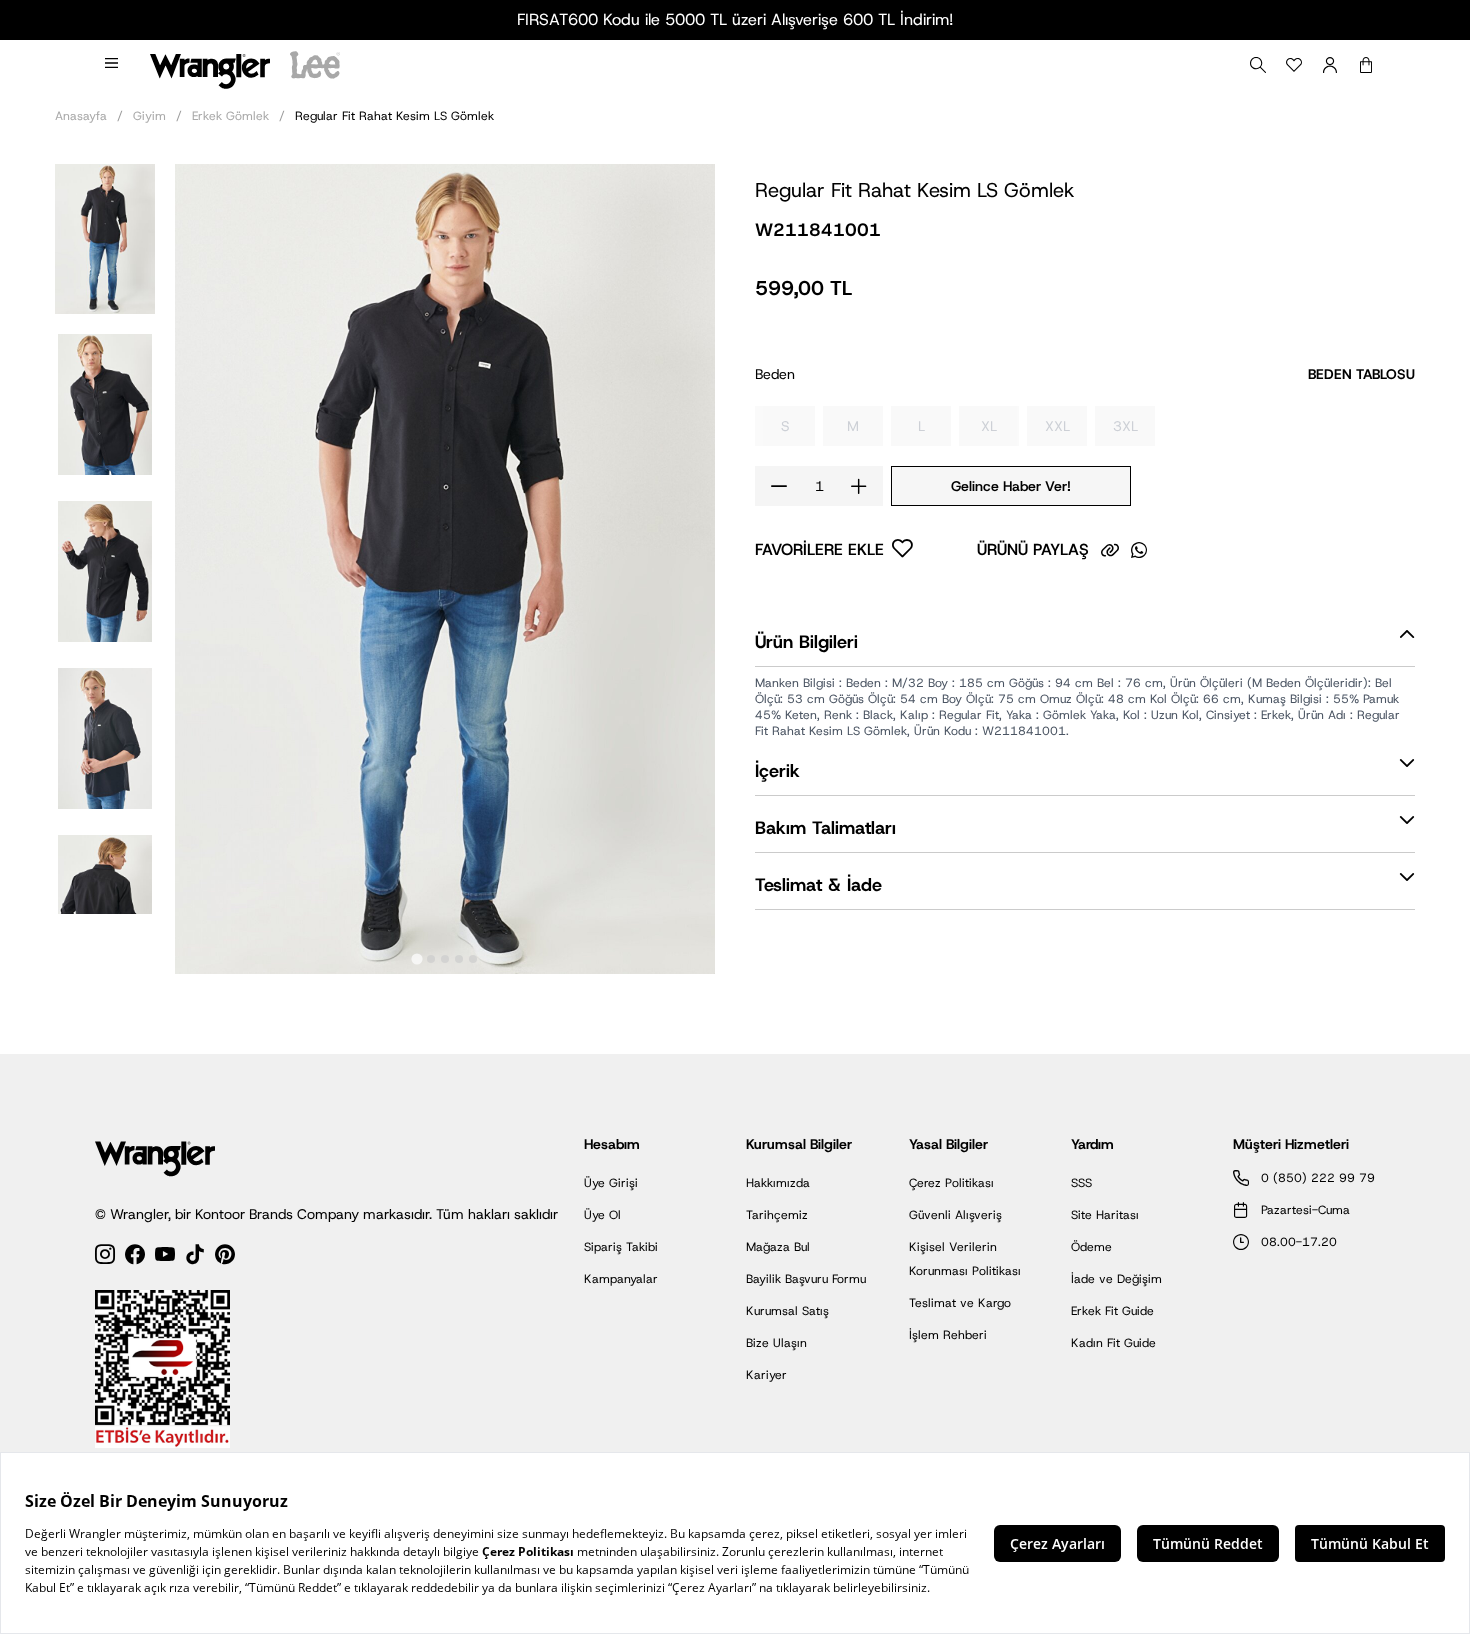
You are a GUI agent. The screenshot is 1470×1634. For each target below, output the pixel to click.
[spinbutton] (819, 486)
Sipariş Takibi (621, 1247)
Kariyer (766, 1375)
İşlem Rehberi (948, 1335)
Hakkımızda (778, 1183)
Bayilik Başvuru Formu (806, 1279)
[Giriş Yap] (1330, 65)
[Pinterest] (225, 1257)
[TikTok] (195, 1257)
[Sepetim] (1366, 65)
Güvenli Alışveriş (955, 1215)
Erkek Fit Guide (1112, 1311)
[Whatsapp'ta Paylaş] (1139, 550)
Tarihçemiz (777, 1215)
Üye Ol (602, 1215)
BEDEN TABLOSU (1361, 374)
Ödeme (1091, 1247)
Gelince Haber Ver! (1011, 486)
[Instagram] (105, 1257)
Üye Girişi (611, 1183)
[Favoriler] (1294, 65)
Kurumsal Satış (787, 1311)
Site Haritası (1105, 1215)
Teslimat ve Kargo (960, 1303)
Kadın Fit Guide (1113, 1343)
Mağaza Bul (778, 1247)
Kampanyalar (621, 1279)
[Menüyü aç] (113, 65)
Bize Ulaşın (776, 1343)
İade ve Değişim (1116, 1279)
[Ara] (1258, 65)
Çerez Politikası (951, 1183)
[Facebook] (135, 1257)
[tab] (416, 958)
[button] (105, 237)
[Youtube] (165, 1257)
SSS (1081, 1183)
